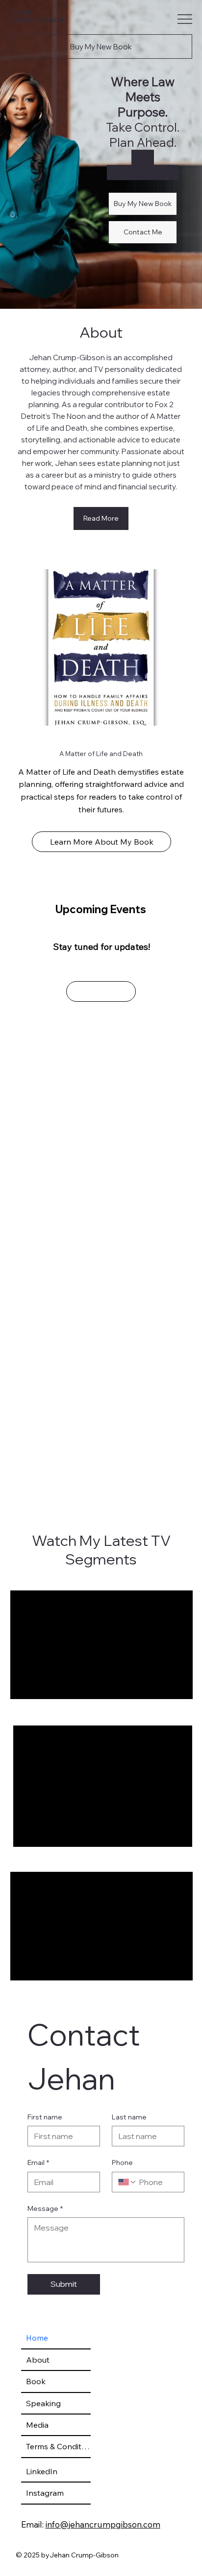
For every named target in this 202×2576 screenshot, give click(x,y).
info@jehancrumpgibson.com (103, 2524)
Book (36, 2381)
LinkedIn (42, 2471)
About (38, 2360)
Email (38, 2162)
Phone (122, 2162)
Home (37, 2338)
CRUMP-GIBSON (37, 20)
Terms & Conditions (58, 2446)
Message (45, 2208)
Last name (129, 2117)
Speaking (43, 2403)
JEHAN (21, 12)
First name (45, 2117)
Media (37, 2425)
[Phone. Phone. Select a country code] (127, 2182)
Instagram (45, 2493)
